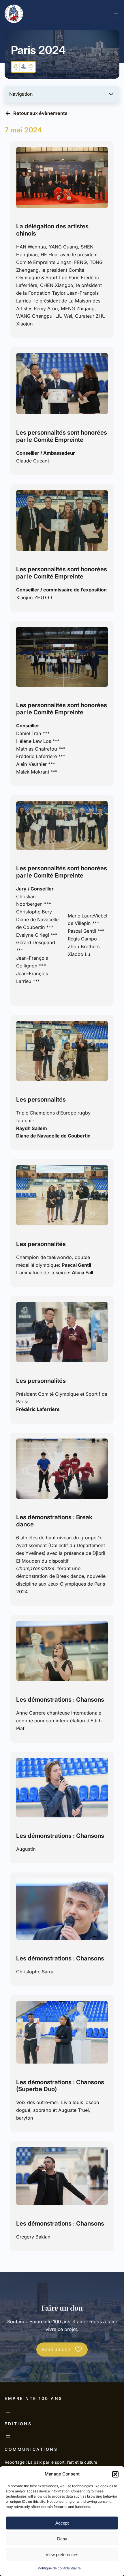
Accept (62, 2523)
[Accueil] (14, 15)
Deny (62, 2539)
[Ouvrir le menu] (116, 15)
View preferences (62, 2555)
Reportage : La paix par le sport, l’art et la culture (51, 2462)
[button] (115, 2474)
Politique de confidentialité (59, 2568)
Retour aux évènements (40, 113)
